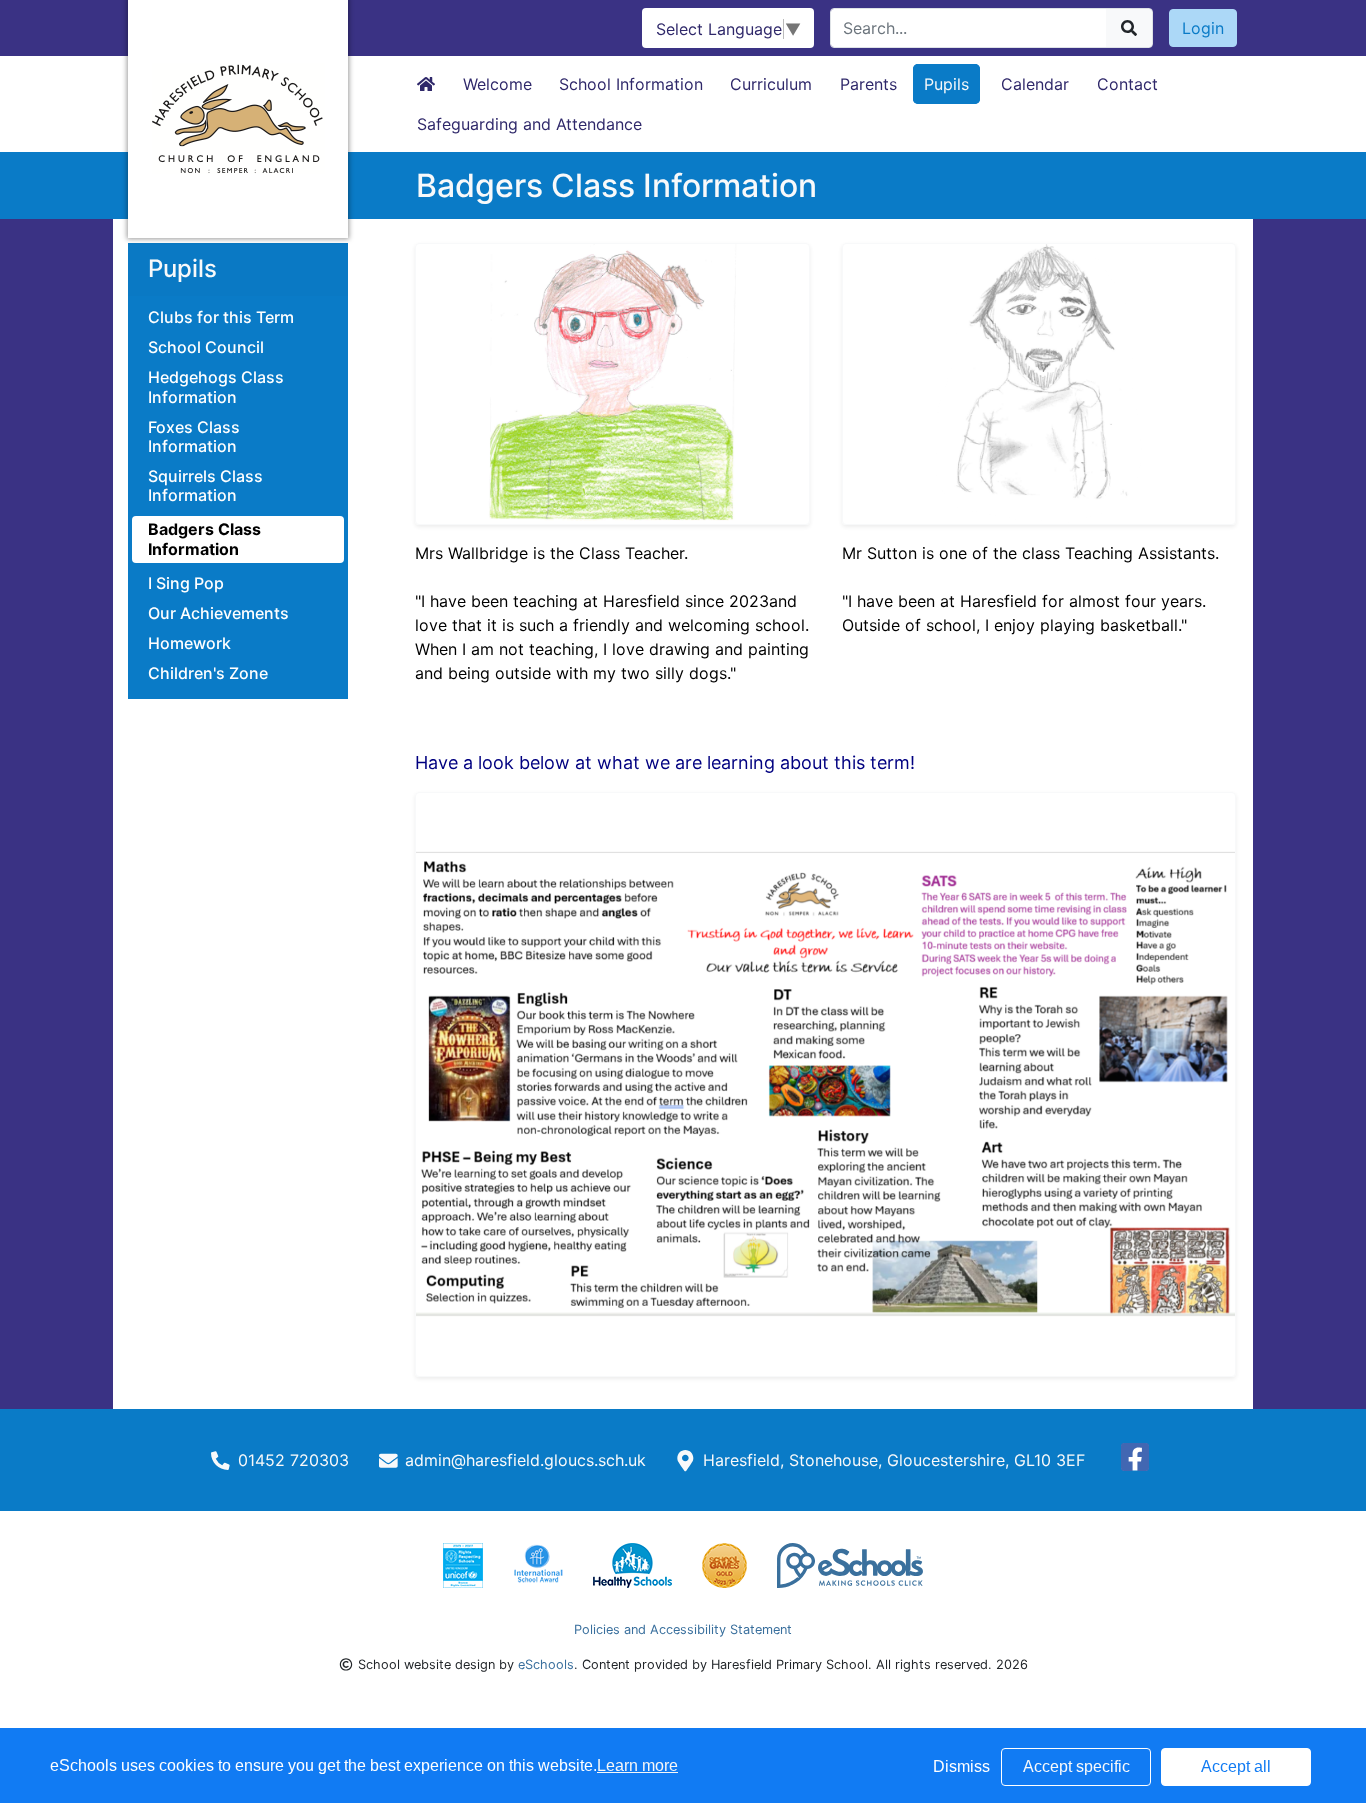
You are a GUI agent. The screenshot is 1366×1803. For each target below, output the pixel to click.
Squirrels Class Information (205, 486)
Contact (1127, 84)
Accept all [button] (1236, 1766)
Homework (189, 643)
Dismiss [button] (961, 1766)
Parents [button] (868, 84)
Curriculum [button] (771, 84)
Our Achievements (218, 613)
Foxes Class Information (194, 437)
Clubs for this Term (221, 317)
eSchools (546, 1664)
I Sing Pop (186, 583)
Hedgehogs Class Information (216, 387)
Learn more (637, 1765)
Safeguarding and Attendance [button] (529, 124)
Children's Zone (208, 673)
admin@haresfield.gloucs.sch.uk (525, 1460)
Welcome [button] (497, 84)
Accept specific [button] (1076, 1766)
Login (1203, 28)
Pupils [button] (946, 84)
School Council (206, 347)
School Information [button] (631, 84)
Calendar (1035, 84)
